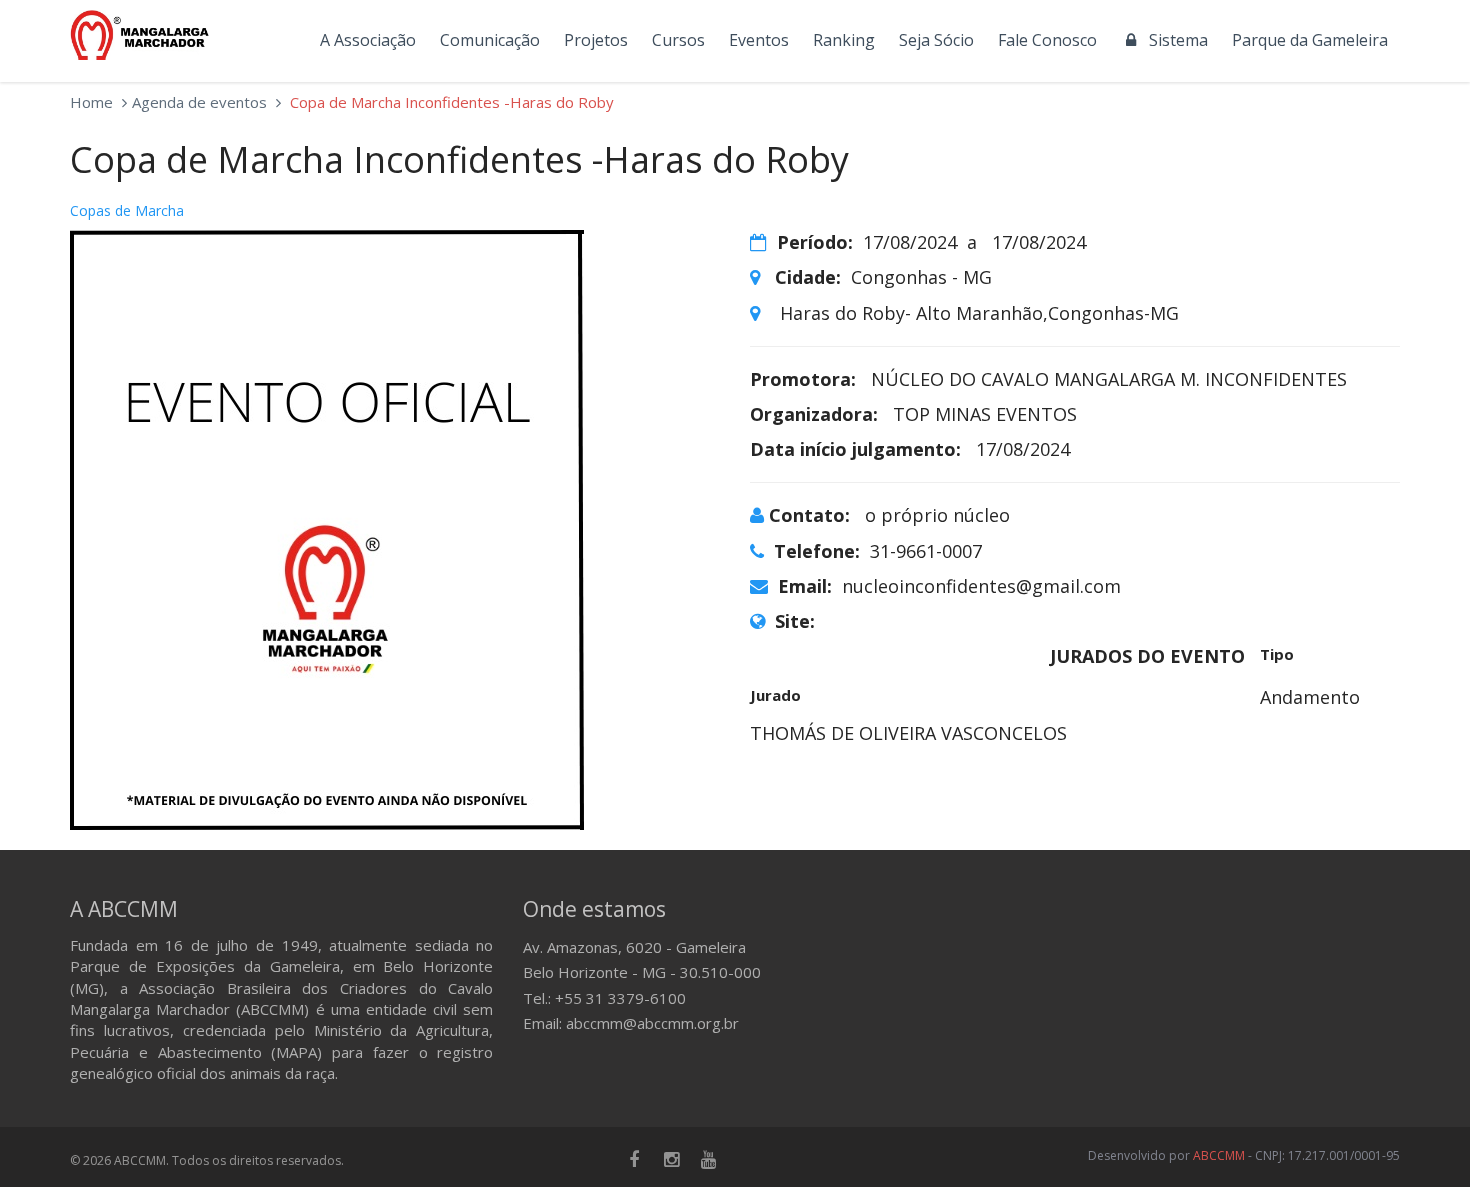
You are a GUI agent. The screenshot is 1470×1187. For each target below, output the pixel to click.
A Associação (368, 40)
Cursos (678, 40)
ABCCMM (1219, 1155)
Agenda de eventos (199, 102)
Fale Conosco (1047, 40)
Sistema (1174, 40)
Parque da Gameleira (1310, 40)
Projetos (596, 40)
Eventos (759, 40)
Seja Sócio (936, 40)
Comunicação (490, 40)
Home (91, 102)
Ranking (844, 40)
